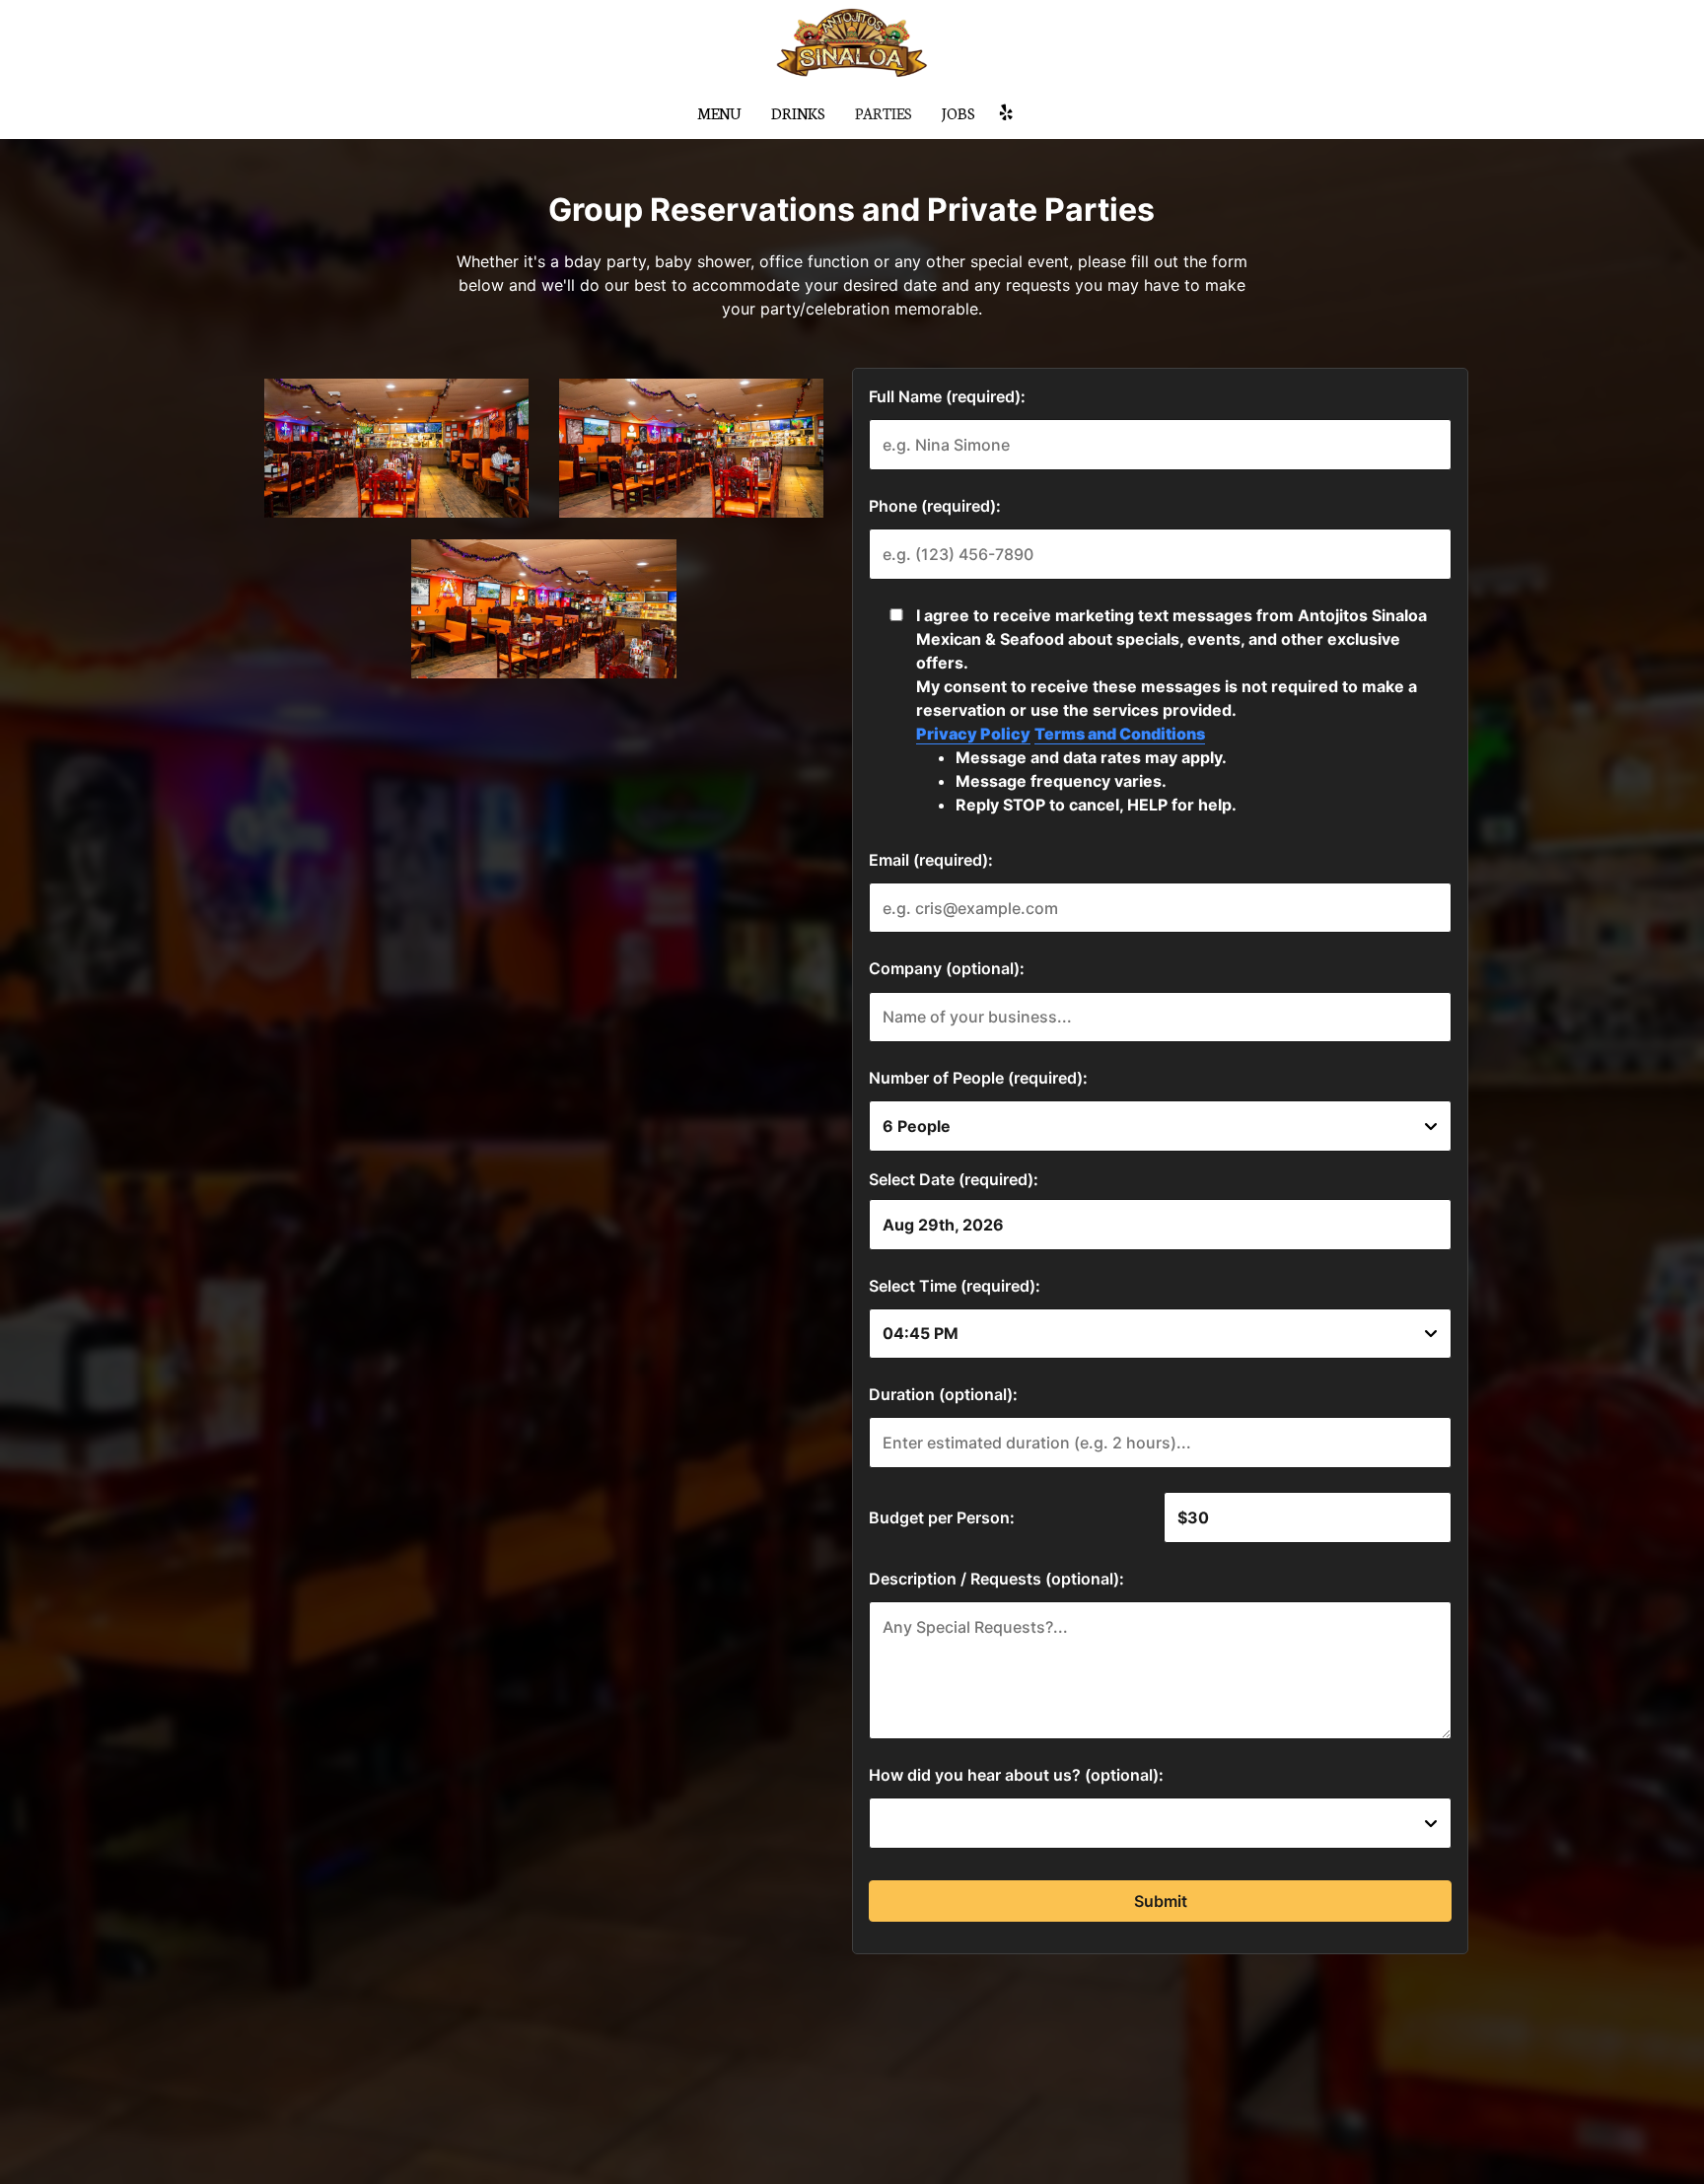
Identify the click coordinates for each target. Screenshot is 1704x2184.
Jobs (958, 113)
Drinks (798, 113)
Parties (884, 113)
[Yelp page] (1006, 112)
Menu (719, 113)
